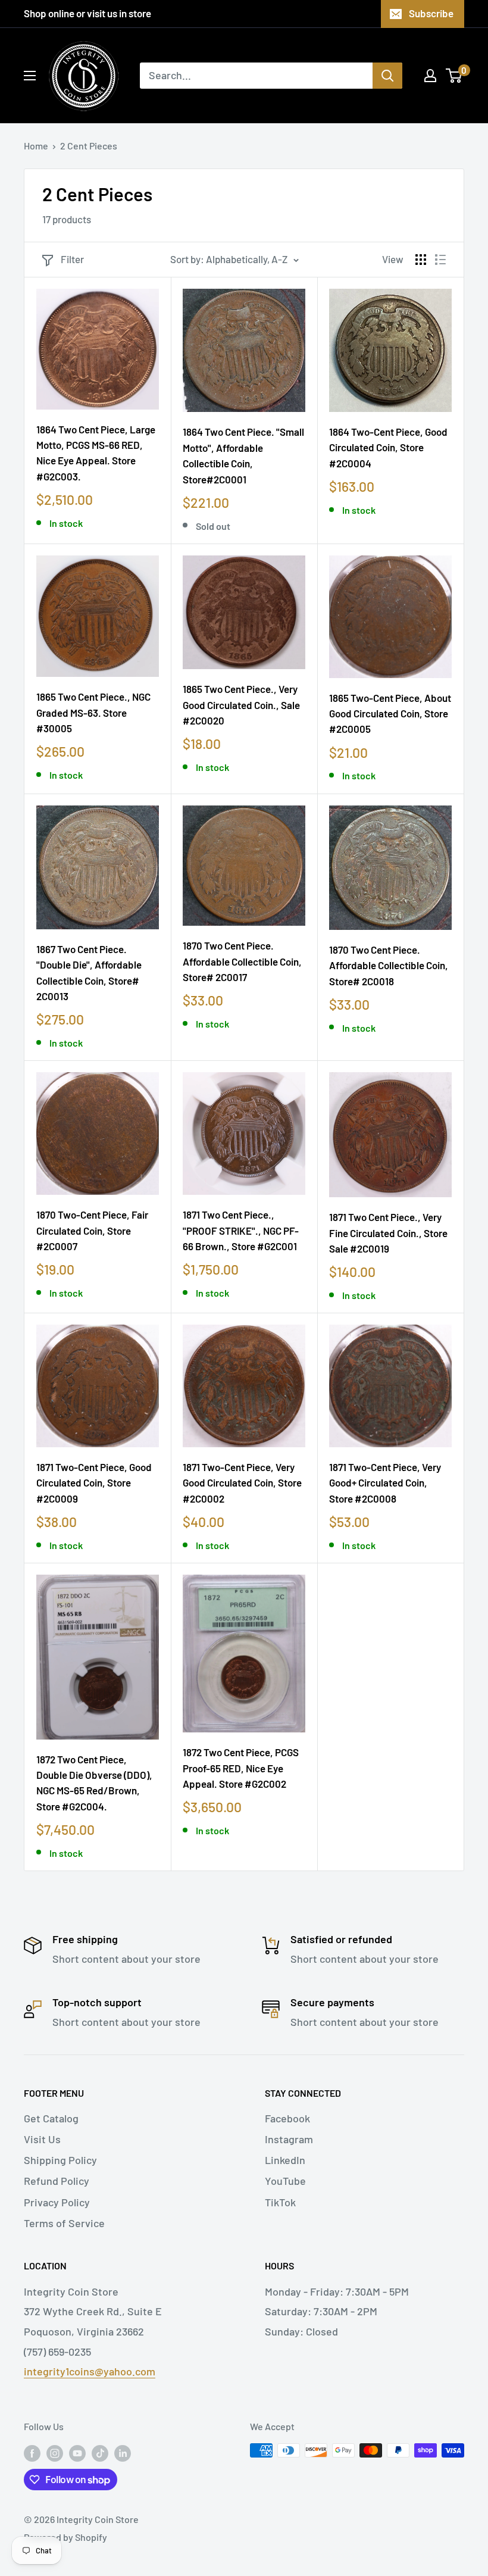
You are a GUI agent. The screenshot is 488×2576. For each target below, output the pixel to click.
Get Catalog (51, 2118)
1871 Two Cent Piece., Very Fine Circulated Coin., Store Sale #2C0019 (388, 1233)
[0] (454, 76)
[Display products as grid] (421, 260)
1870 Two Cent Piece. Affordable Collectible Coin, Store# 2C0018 (389, 965)
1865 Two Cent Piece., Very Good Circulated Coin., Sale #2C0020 (241, 705)
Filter (72, 259)
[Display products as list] (440, 260)
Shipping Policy (60, 2160)
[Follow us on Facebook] (32, 2452)
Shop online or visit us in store (87, 13)
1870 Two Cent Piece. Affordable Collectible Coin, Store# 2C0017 (242, 961)
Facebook (287, 2118)
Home (36, 146)
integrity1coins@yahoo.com (90, 2371)
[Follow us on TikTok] (100, 2452)
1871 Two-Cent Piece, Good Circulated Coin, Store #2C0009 (94, 1483)
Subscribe (431, 13)
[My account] (430, 76)
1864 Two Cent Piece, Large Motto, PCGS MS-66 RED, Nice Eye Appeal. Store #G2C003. (96, 453)
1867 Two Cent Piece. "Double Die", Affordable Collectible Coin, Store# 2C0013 (89, 972)
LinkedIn (285, 2160)
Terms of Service (64, 2223)
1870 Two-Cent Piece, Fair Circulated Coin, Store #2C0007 (92, 1230)
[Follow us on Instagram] (55, 2452)
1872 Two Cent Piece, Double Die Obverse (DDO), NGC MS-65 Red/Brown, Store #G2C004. (94, 1783)
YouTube (285, 2181)
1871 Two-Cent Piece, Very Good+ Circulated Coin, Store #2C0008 (385, 1483)
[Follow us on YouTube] (77, 2452)
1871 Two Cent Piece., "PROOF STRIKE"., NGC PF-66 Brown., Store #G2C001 (241, 1230)
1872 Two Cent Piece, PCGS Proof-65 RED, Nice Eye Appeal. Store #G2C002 (241, 1768)
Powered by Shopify (65, 2537)
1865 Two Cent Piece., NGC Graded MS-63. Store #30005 (93, 712)
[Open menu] (30, 76)
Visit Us (42, 2139)
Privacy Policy (57, 2202)
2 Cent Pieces (89, 146)
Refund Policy (57, 2181)
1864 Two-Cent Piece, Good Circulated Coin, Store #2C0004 (388, 447)
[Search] (387, 76)
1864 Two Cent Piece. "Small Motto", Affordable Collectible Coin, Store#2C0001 (243, 455)
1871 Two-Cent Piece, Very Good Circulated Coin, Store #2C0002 (242, 1483)
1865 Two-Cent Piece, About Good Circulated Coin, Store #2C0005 (390, 714)
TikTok (280, 2202)
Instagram (289, 2139)
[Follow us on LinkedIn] (123, 2452)
